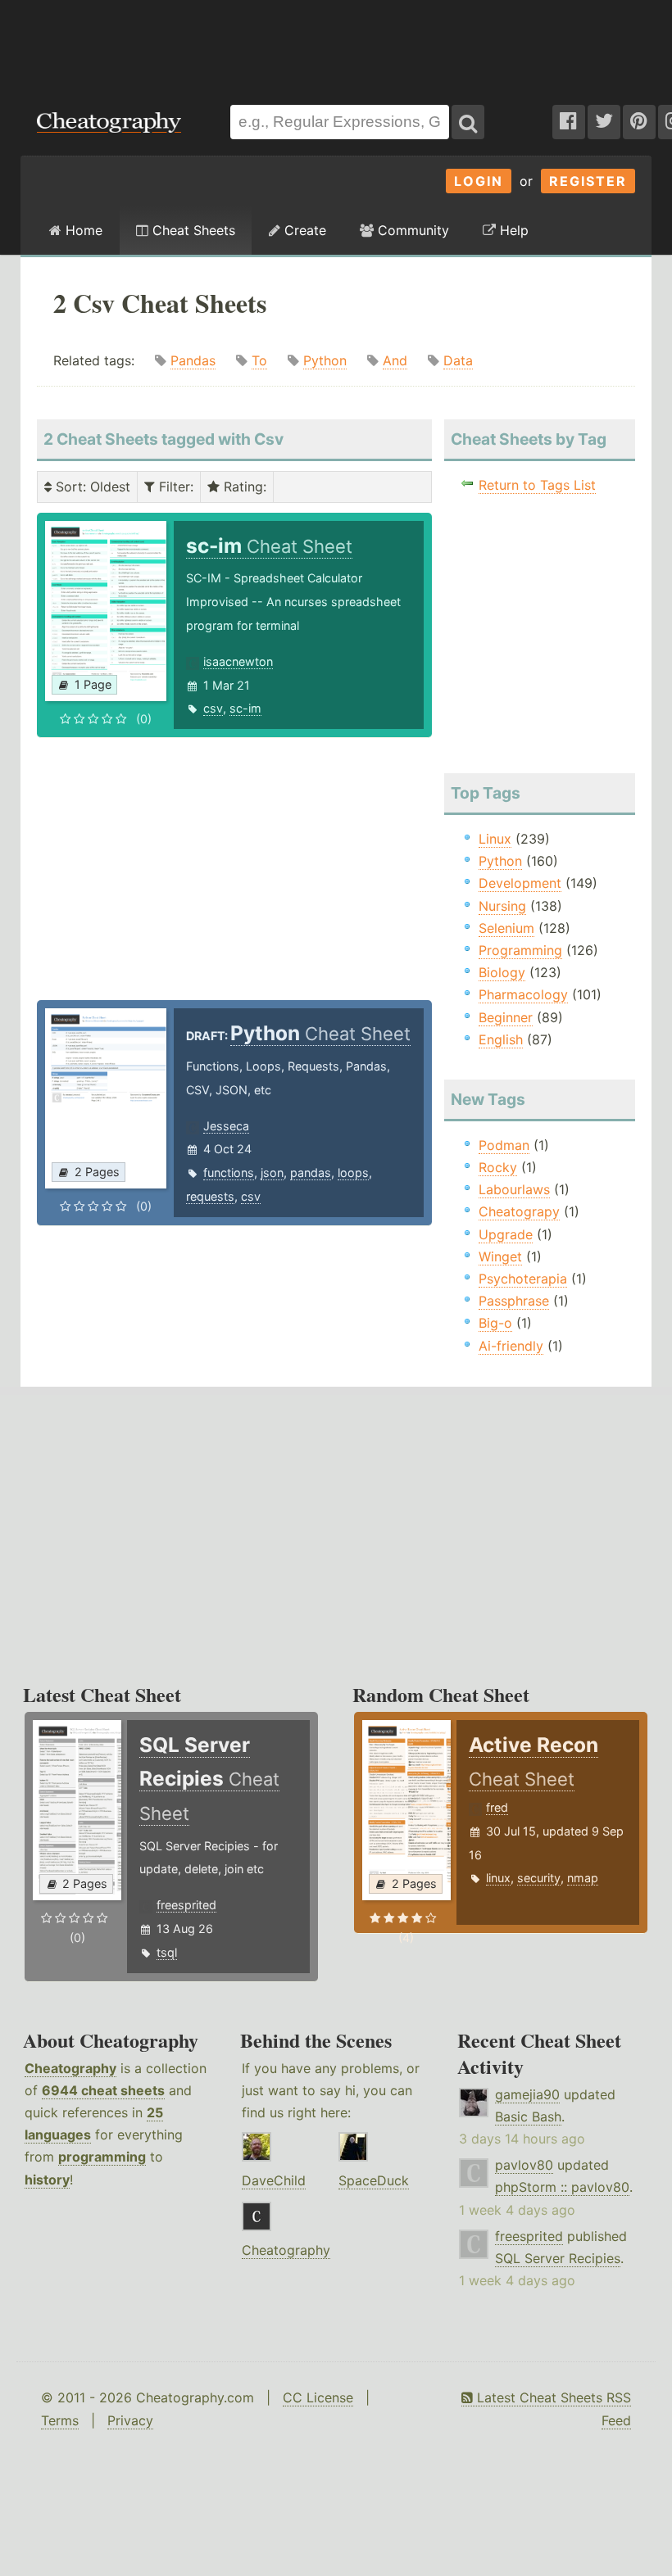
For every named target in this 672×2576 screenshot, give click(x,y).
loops (353, 1173)
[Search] (468, 122)
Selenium (506, 928)
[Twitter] (604, 122)
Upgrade (506, 1234)
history (47, 2180)
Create (303, 230)
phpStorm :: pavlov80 (562, 2187)
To (259, 360)
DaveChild (274, 2180)
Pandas (193, 360)
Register (588, 181)
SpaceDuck (374, 2180)
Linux (495, 839)
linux (498, 1878)
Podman (504, 1145)
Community (411, 230)
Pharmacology (523, 994)
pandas (311, 1173)
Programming (520, 950)
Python (325, 360)
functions (229, 1173)
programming (102, 2157)
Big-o (495, 1323)
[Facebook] (569, 122)
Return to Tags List (537, 485)
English (501, 1039)
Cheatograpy (519, 1211)
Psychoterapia (523, 1279)
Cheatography (70, 2068)
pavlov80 (524, 2165)
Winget (500, 1256)
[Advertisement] (336, 44)
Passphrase (514, 1301)
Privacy (130, 2420)
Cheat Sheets (192, 230)
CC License (318, 2397)
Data (458, 360)
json (272, 1173)
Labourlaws (514, 1189)
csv (213, 708)
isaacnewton (238, 661)
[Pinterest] (639, 122)
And (395, 360)
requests (210, 1196)
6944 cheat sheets (103, 2090)
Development (520, 883)
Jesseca (226, 1126)
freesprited (186, 1905)
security (539, 1878)
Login (479, 181)
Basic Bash (528, 2116)
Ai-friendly (511, 1346)
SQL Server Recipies (558, 2258)
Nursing (502, 906)
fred (497, 1807)
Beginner (506, 1017)
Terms (60, 2420)
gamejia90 (527, 2094)
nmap (583, 1878)
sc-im (245, 708)
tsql (167, 1952)
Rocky (498, 1167)
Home (82, 230)
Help (512, 230)
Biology (502, 972)
